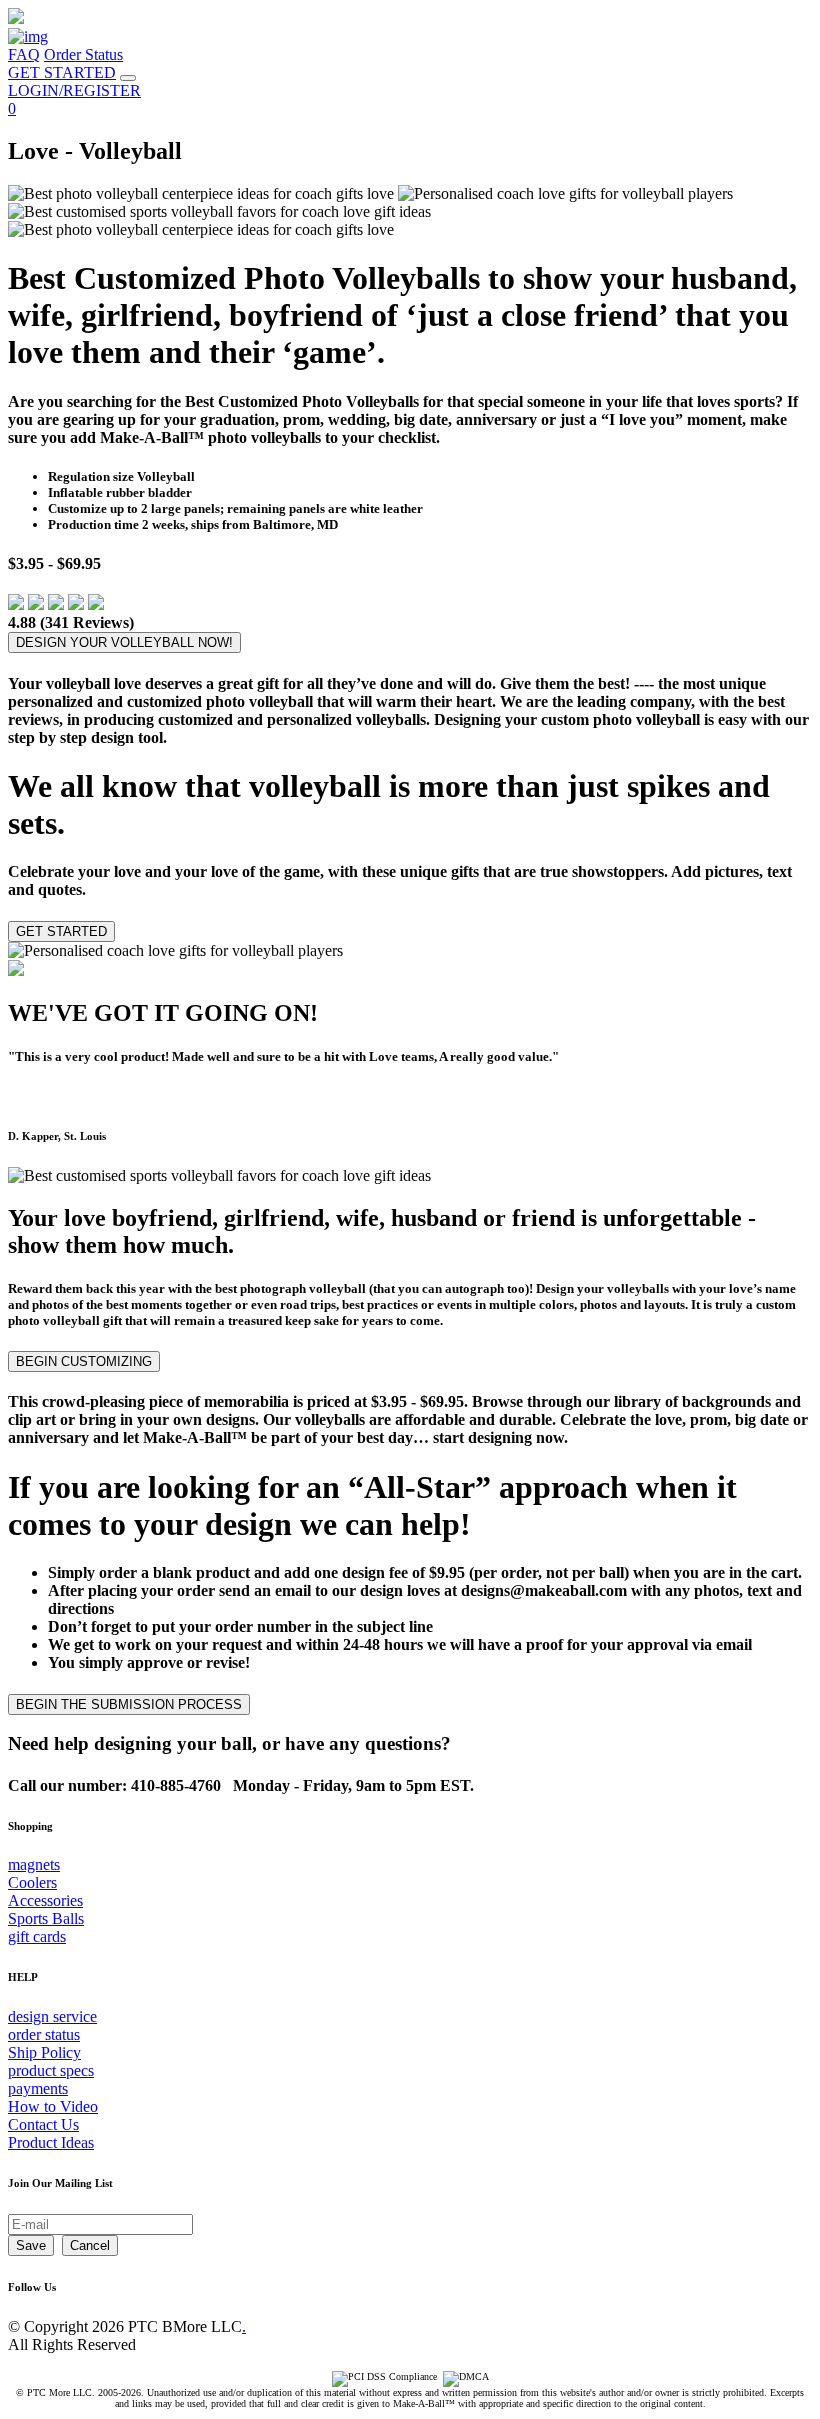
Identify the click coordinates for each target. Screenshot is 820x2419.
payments (38, 2088)
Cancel (90, 2245)
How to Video (53, 2106)
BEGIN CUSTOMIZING (84, 1361)
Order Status (83, 54)
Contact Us (43, 2124)
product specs (51, 2070)
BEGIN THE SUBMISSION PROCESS (129, 1704)
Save (31, 2245)
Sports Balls (46, 1918)
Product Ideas (51, 2142)
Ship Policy (44, 2052)
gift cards (37, 1936)
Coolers (32, 1882)
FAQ (24, 54)
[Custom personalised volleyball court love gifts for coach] (175, 951)
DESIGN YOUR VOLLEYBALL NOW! (124, 642)
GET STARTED (62, 72)
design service (52, 2016)
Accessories (45, 1900)
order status (44, 2034)
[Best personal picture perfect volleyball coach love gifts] (219, 1176)
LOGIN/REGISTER (74, 90)
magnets (34, 1864)
